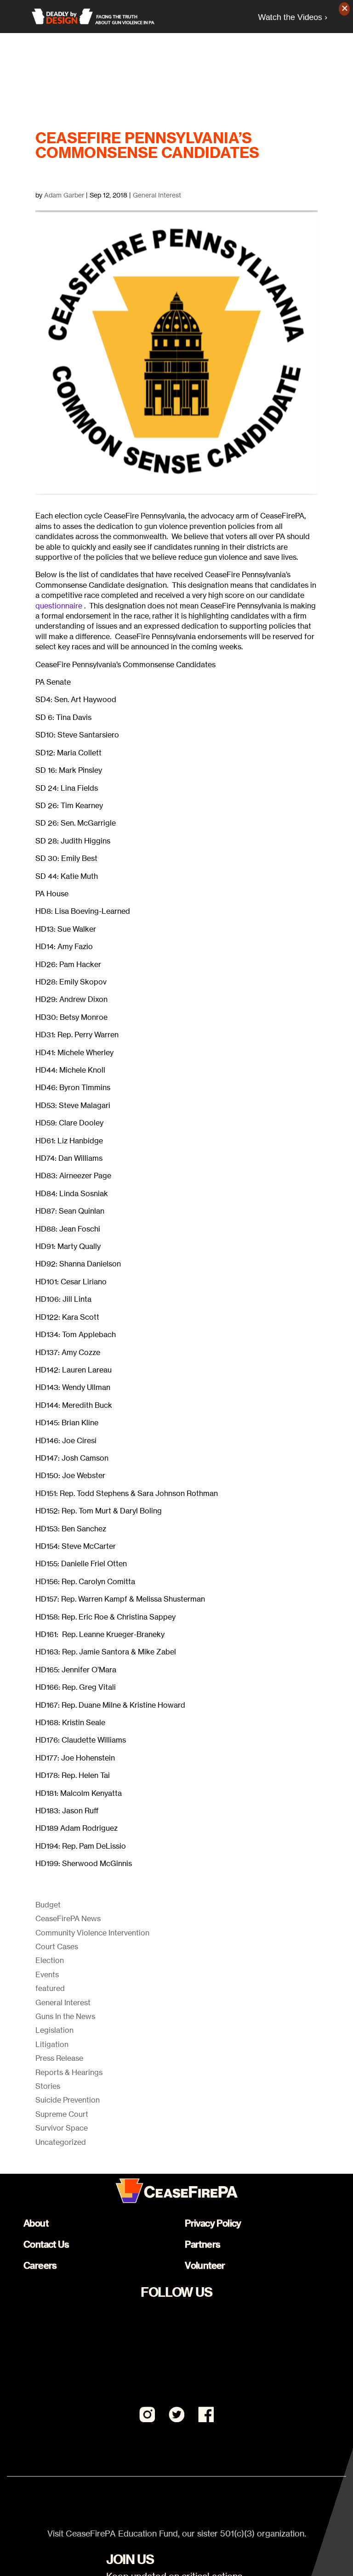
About (36, 2223)
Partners (202, 2244)
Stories (48, 2086)
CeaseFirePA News (68, 1918)
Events (47, 1974)
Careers (40, 2265)
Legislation (54, 2030)
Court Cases (57, 1946)
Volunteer (205, 2265)
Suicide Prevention (68, 2100)
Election (50, 1960)
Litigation (52, 2044)
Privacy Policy (213, 2223)
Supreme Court (62, 2114)
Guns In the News (65, 2016)
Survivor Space (62, 2128)
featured (50, 1988)
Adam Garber (64, 195)
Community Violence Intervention (92, 1933)
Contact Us (46, 2244)
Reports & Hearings (69, 2072)
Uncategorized (61, 2142)
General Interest (157, 195)
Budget (48, 1905)
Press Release (59, 2058)
